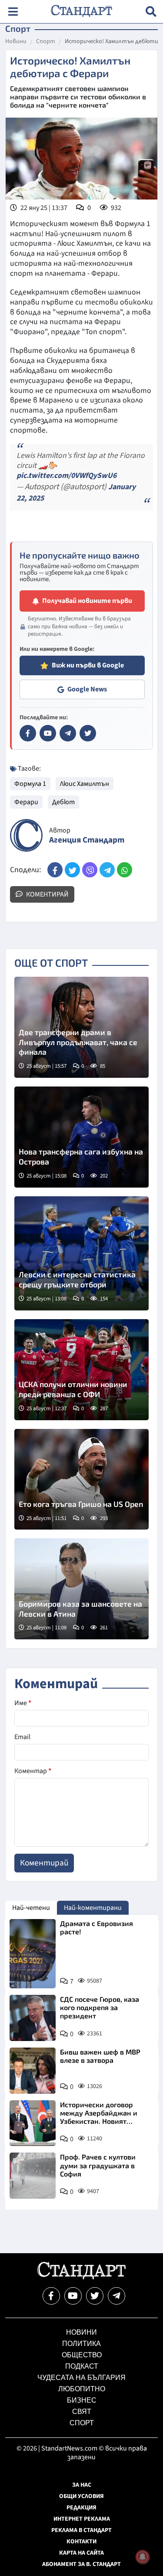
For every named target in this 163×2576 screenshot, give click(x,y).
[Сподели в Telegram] (107, 870)
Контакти (81, 2542)
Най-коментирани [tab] (93, 1908)
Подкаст (82, 2366)
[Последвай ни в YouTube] (73, 2296)
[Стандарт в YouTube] (48, 733)
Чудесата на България (81, 2378)
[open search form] (151, 12)
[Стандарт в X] (88, 733)
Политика (81, 2344)
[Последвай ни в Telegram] (116, 2296)
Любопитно (82, 2389)
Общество (82, 2355)
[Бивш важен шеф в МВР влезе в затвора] (33, 2071)
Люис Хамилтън (85, 784)
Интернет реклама (82, 2519)
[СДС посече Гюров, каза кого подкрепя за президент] (33, 2018)
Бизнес (82, 2400)
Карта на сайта (81, 2553)
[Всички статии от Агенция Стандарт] (26, 835)
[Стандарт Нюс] (81, 2277)
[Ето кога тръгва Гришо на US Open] (81, 1479)
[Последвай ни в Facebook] (51, 2296)
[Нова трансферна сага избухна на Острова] (81, 1137)
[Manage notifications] (143, 2557)
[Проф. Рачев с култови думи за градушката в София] (33, 2176)
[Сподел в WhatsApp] (125, 870)
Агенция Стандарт (87, 840)
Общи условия (81, 2496)
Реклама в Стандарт (81, 2530)
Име (23, 1703)
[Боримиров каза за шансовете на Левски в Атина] (81, 1589)
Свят (82, 2412)
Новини (16, 42)
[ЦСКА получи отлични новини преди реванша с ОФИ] (81, 1370)
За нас (82, 2485)
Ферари (26, 802)
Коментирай (47, 894)
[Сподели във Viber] (90, 870)
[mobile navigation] (13, 12)
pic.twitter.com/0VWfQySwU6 (67, 476)
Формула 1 (30, 784)
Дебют (63, 802)
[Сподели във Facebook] (55, 870)
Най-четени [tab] (31, 1908)
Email (22, 1737)
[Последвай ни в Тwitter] (95, 2296)
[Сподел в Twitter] (72, 870)
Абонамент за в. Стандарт (81, 2564)
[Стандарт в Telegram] (68, 733)
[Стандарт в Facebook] (28, 733)
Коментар (33, 1771)
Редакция (81, 2508)
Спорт (46, 42)
